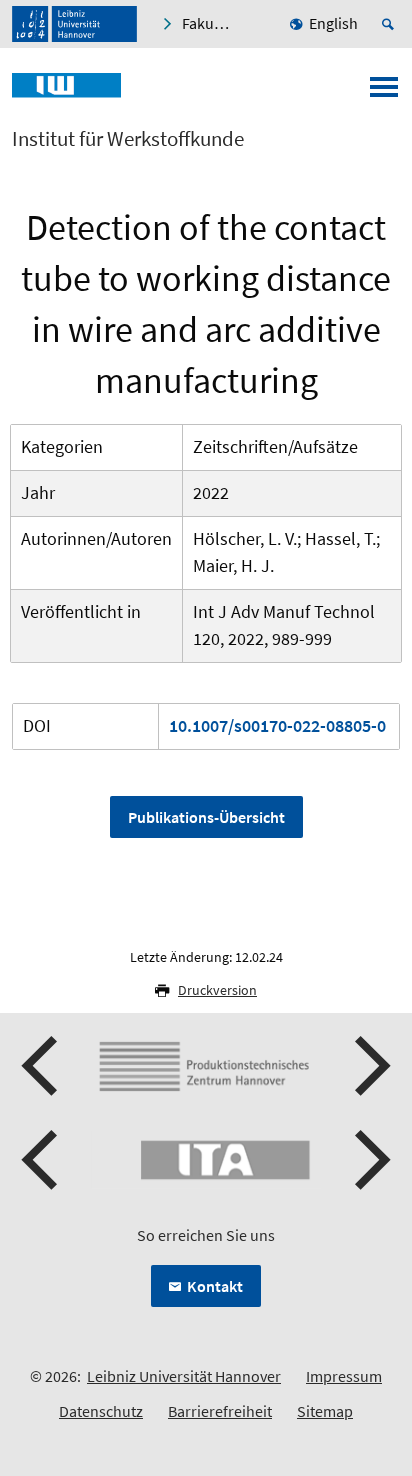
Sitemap (325, 1411)
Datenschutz (101, 1411)
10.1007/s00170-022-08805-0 (277, 725)
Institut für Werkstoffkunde (128, 139)
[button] (42, 1066)
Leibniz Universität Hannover (184, 1376)
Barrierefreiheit (220, 1411)
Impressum (344, 1376)
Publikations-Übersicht (206, 817)
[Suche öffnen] (391, 24)
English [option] (333, 23)
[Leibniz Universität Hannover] (74, 24)
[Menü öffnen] (384, 93)
